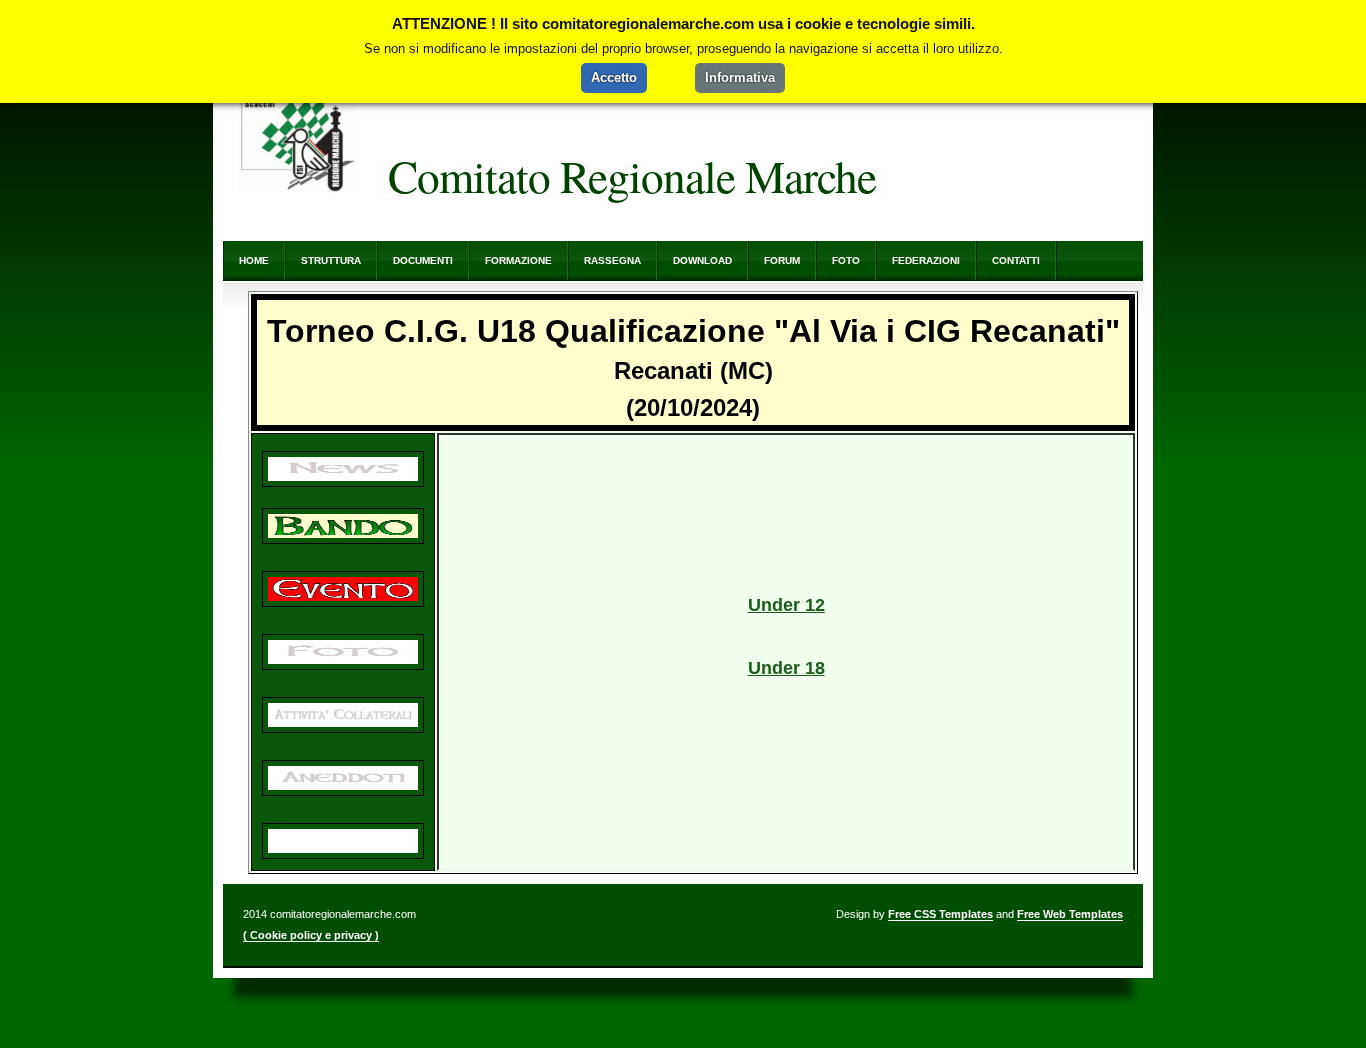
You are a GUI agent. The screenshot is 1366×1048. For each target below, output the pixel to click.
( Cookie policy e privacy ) (311, 935)
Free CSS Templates (940, 914)
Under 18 (786, 668)
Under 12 (786, 605)
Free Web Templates (1070, 914)
